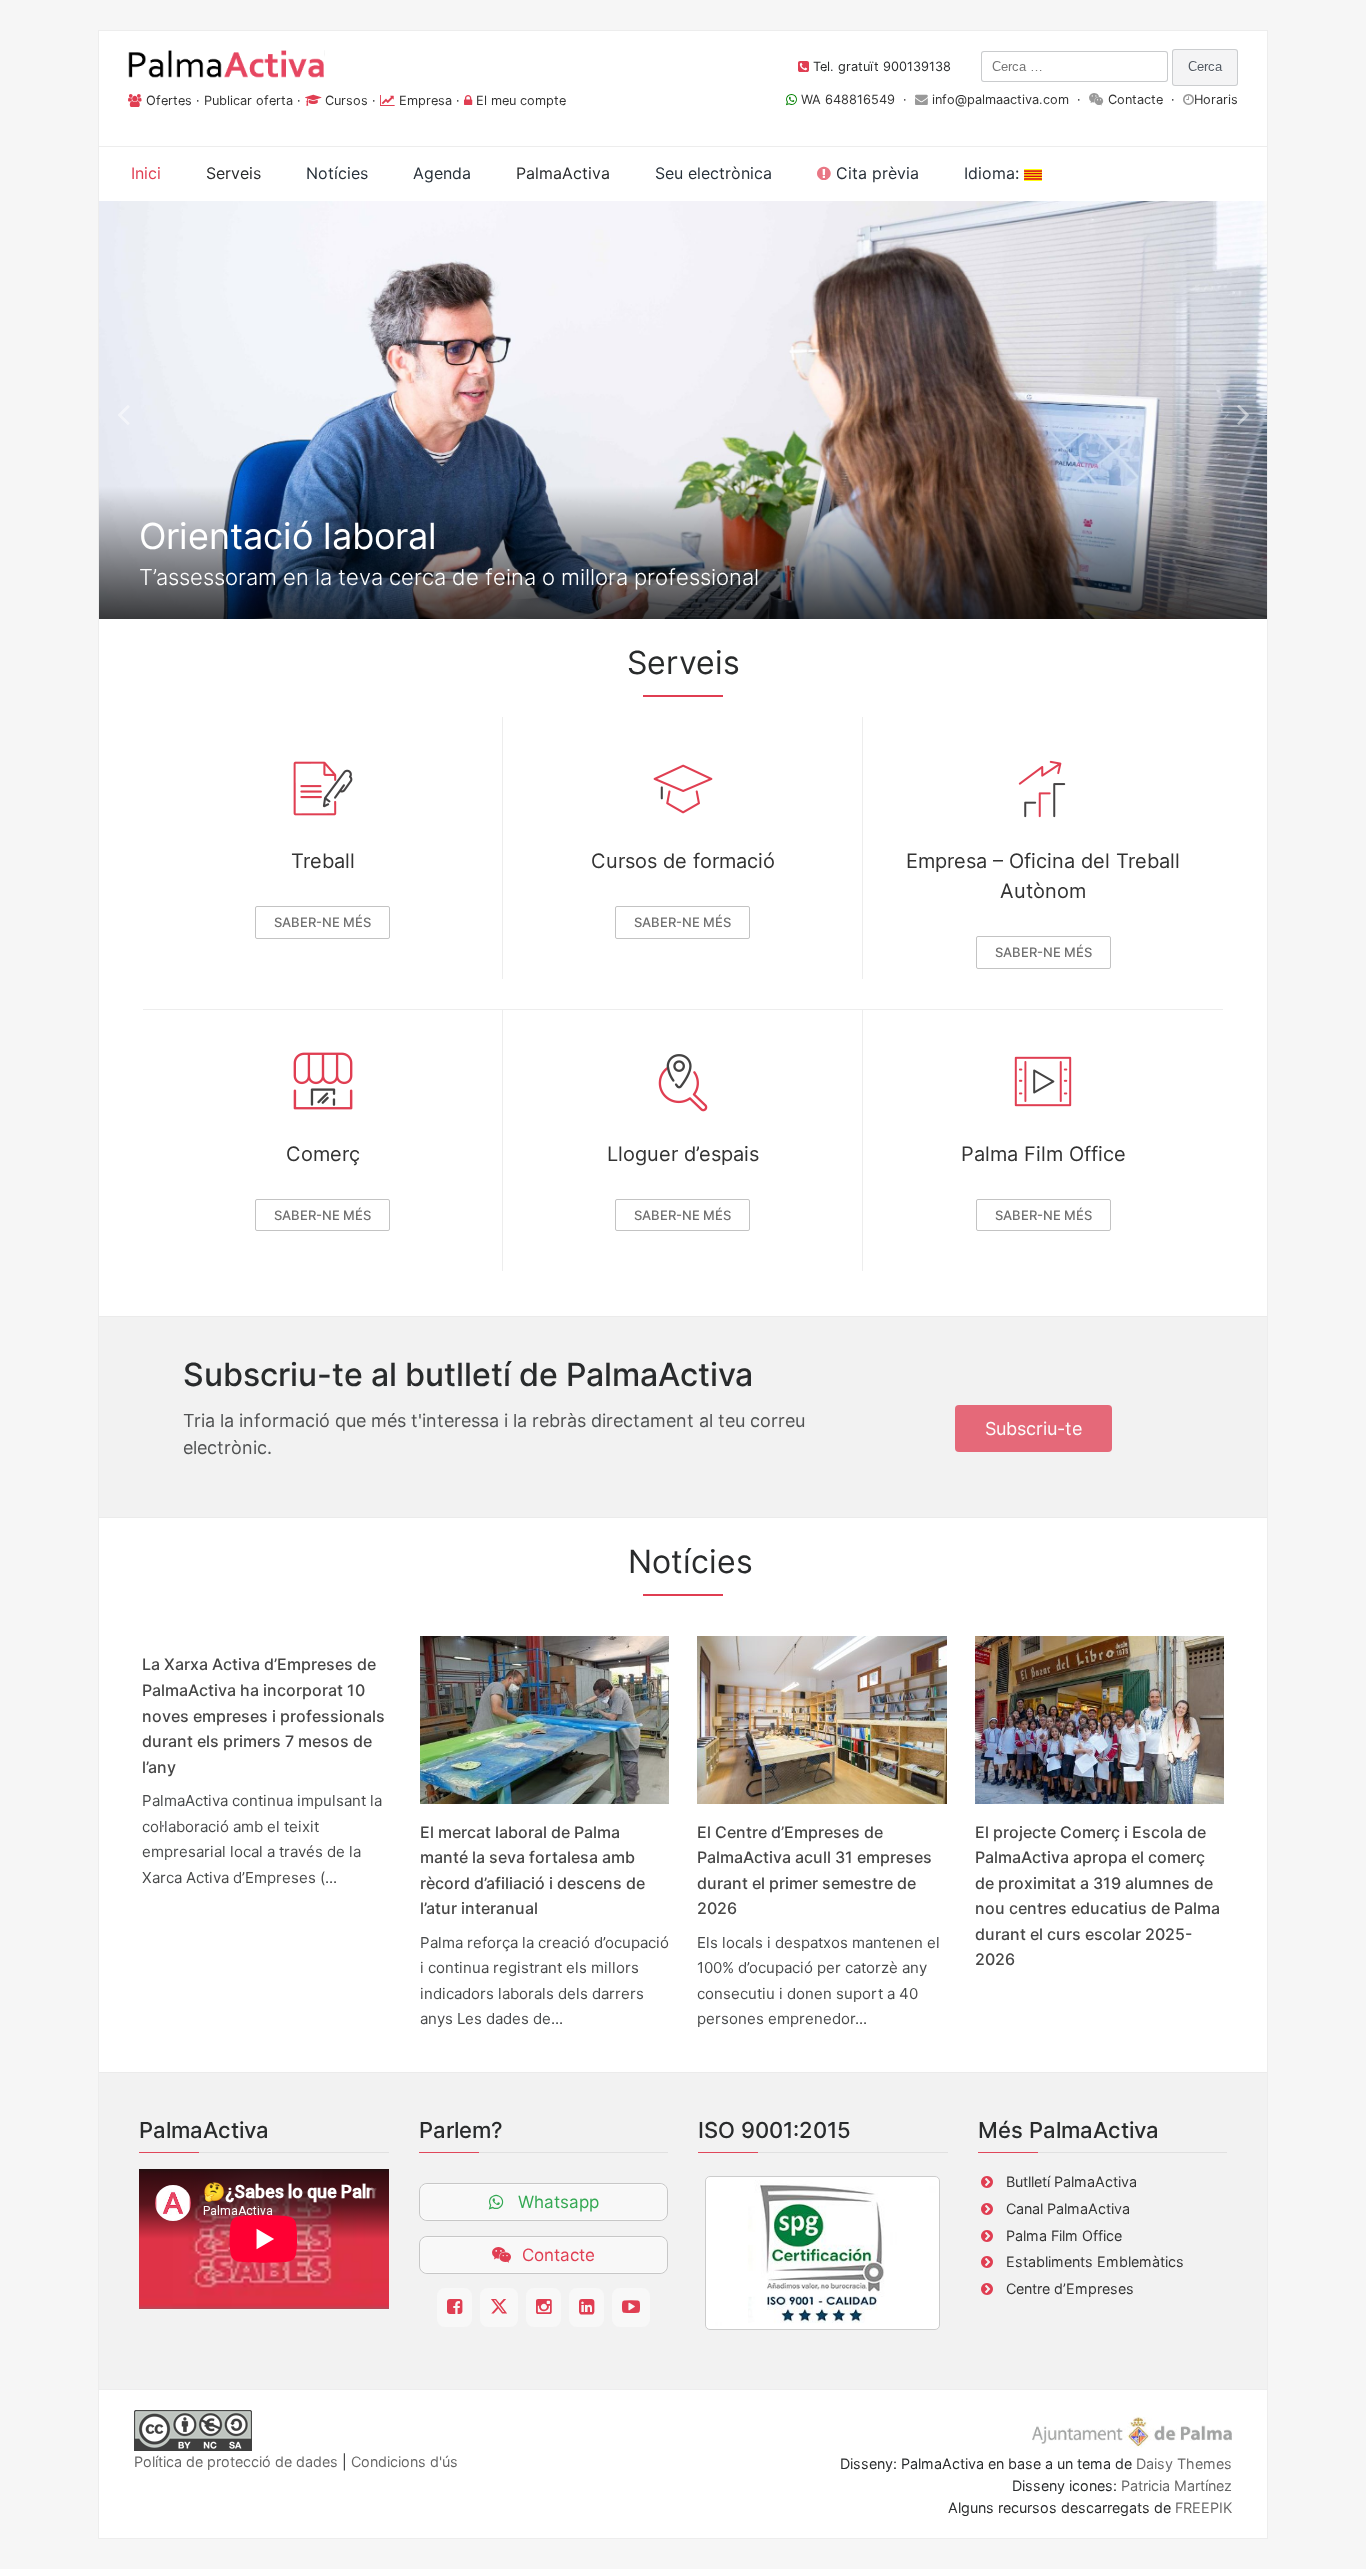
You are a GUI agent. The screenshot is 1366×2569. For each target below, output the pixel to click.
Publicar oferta (248, 100)
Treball (323, 861)
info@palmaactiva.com (1000, 99)
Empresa (425, 100)
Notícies (337, 173)
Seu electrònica (713, 173)
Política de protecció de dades (236, 2461)
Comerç (323, 1154)
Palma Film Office (1043, 1154)
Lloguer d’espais (683, 1154)
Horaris (1216, 99)
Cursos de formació (683, 861)
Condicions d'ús (404, 2461)
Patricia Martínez (1176, 2485)
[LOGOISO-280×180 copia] (822, 2253)
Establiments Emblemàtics (1095, 2261)
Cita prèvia (875, 173)
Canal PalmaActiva (1068, 2208)
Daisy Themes (1184, 2463)
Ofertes (169, 100)
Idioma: (994, 173)
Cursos (346, 100)
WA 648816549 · (856, 99)
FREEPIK (1203, 2507)
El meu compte (521, 100)
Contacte (1135, 99)
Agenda (442, 173)
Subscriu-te (1033, 1428)
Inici (146, 173)
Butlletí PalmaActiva (1071, 2181)
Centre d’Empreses (1070, 2288)
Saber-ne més (322, 922)
